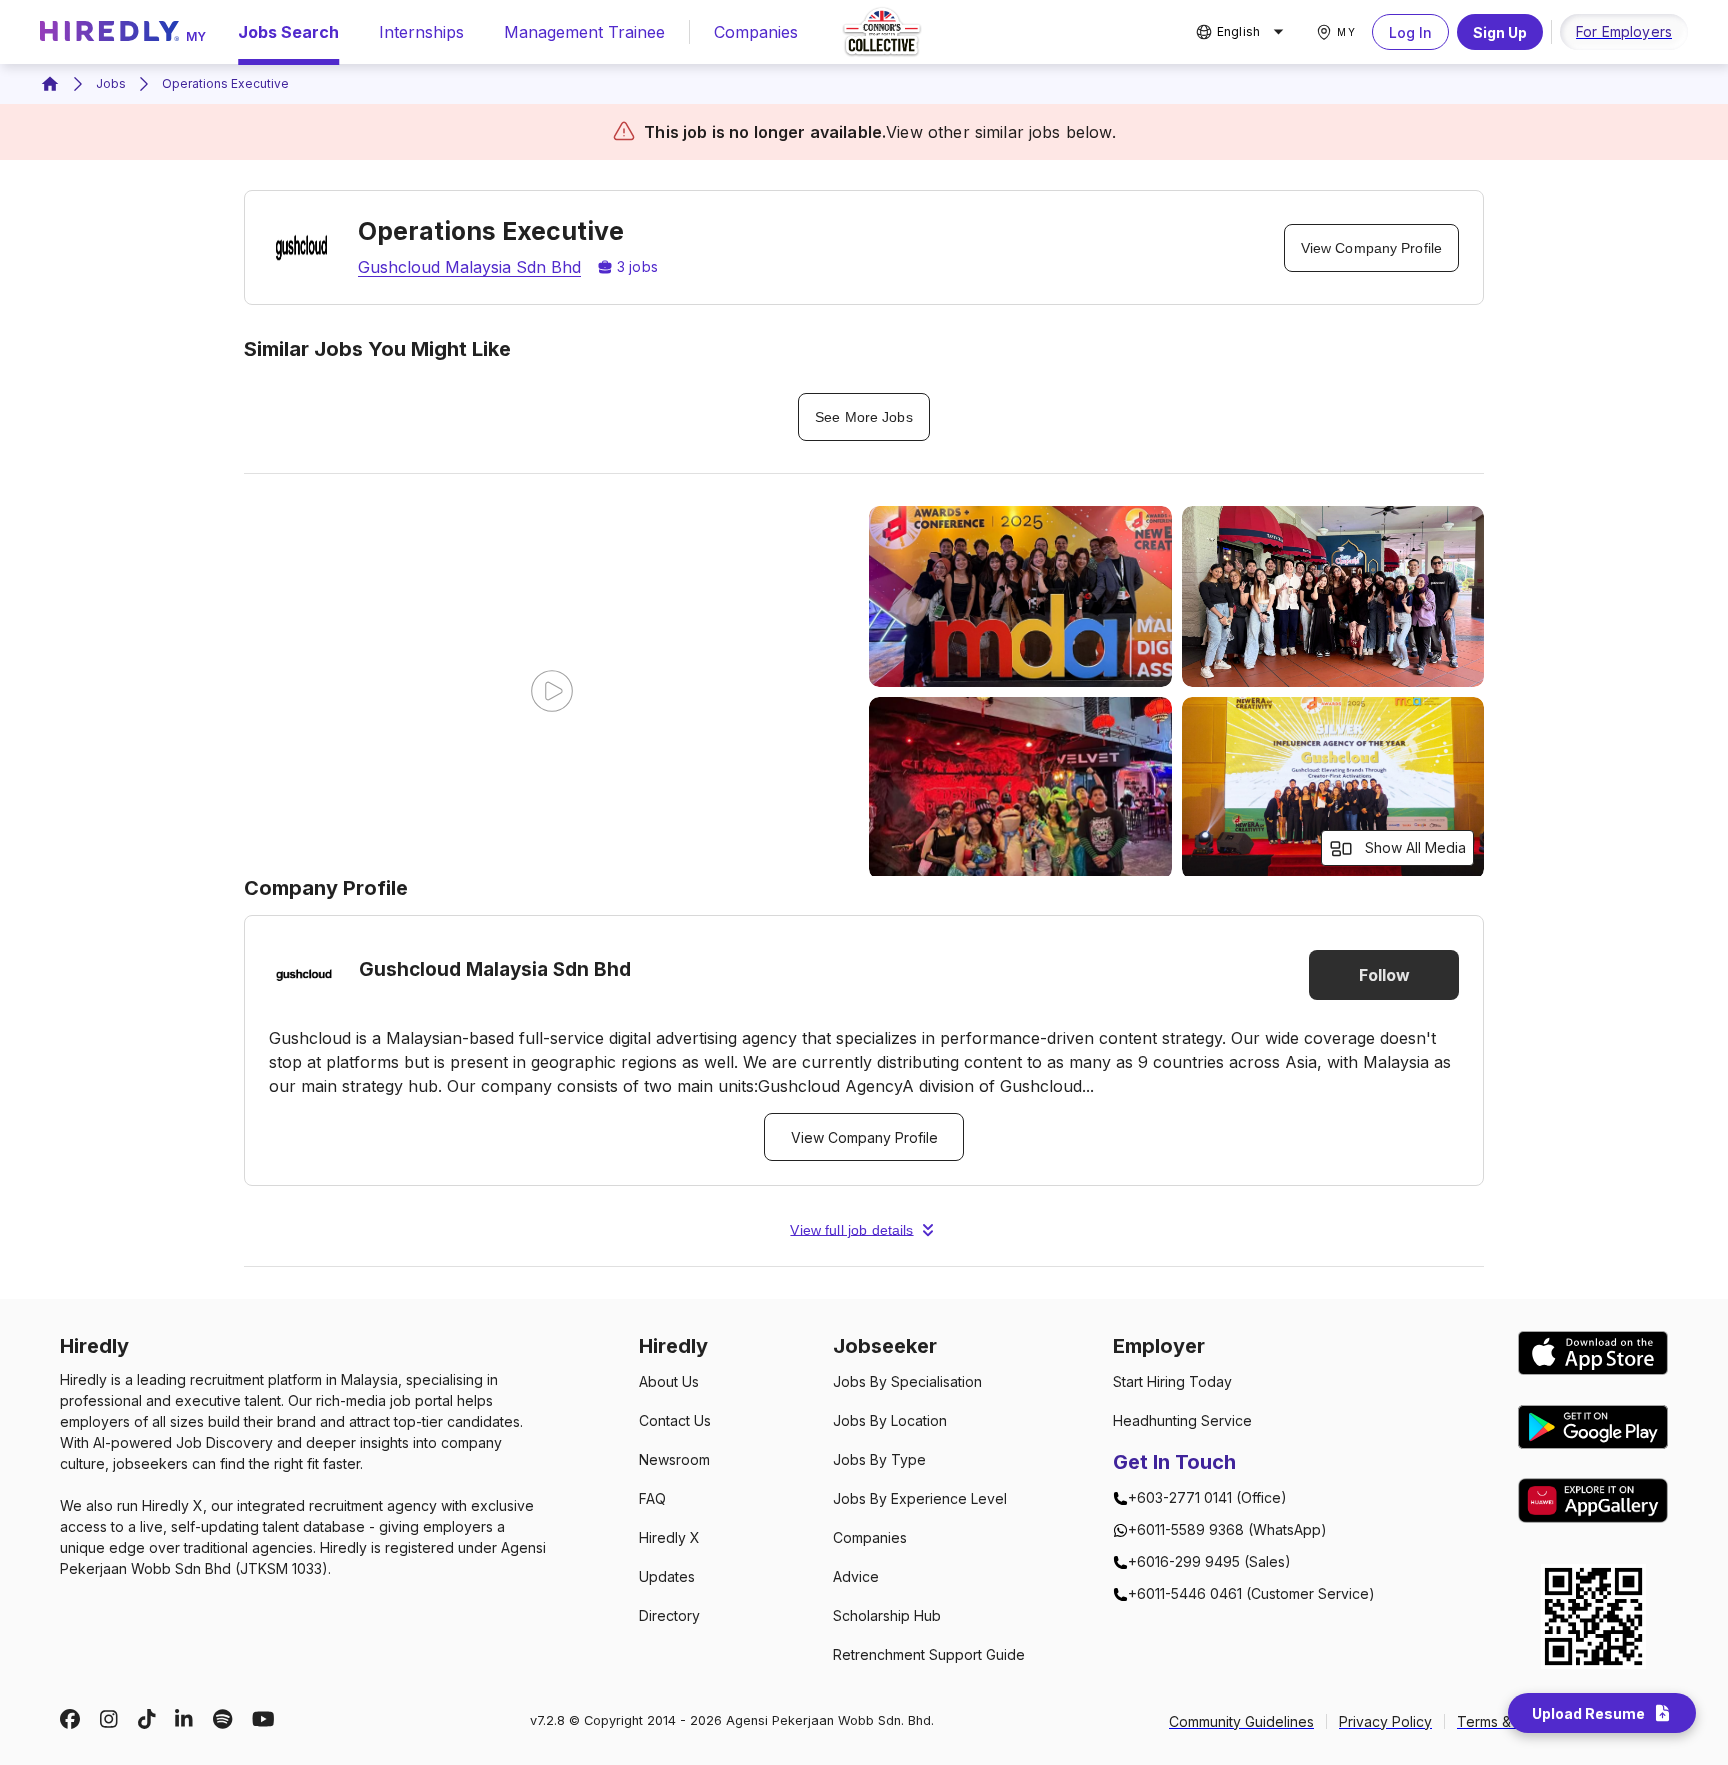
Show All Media (1415, 847)
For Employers (1624, 31)
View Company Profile (1371, 248)
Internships (421, 32)
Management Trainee (584, 32)
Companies (756, 32)
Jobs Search (288, 32)
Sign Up (1500, 32)
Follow (1384, 975)
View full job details (851, 1230)
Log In (1410, 32)
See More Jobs (863, 417)
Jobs (111, 83)
